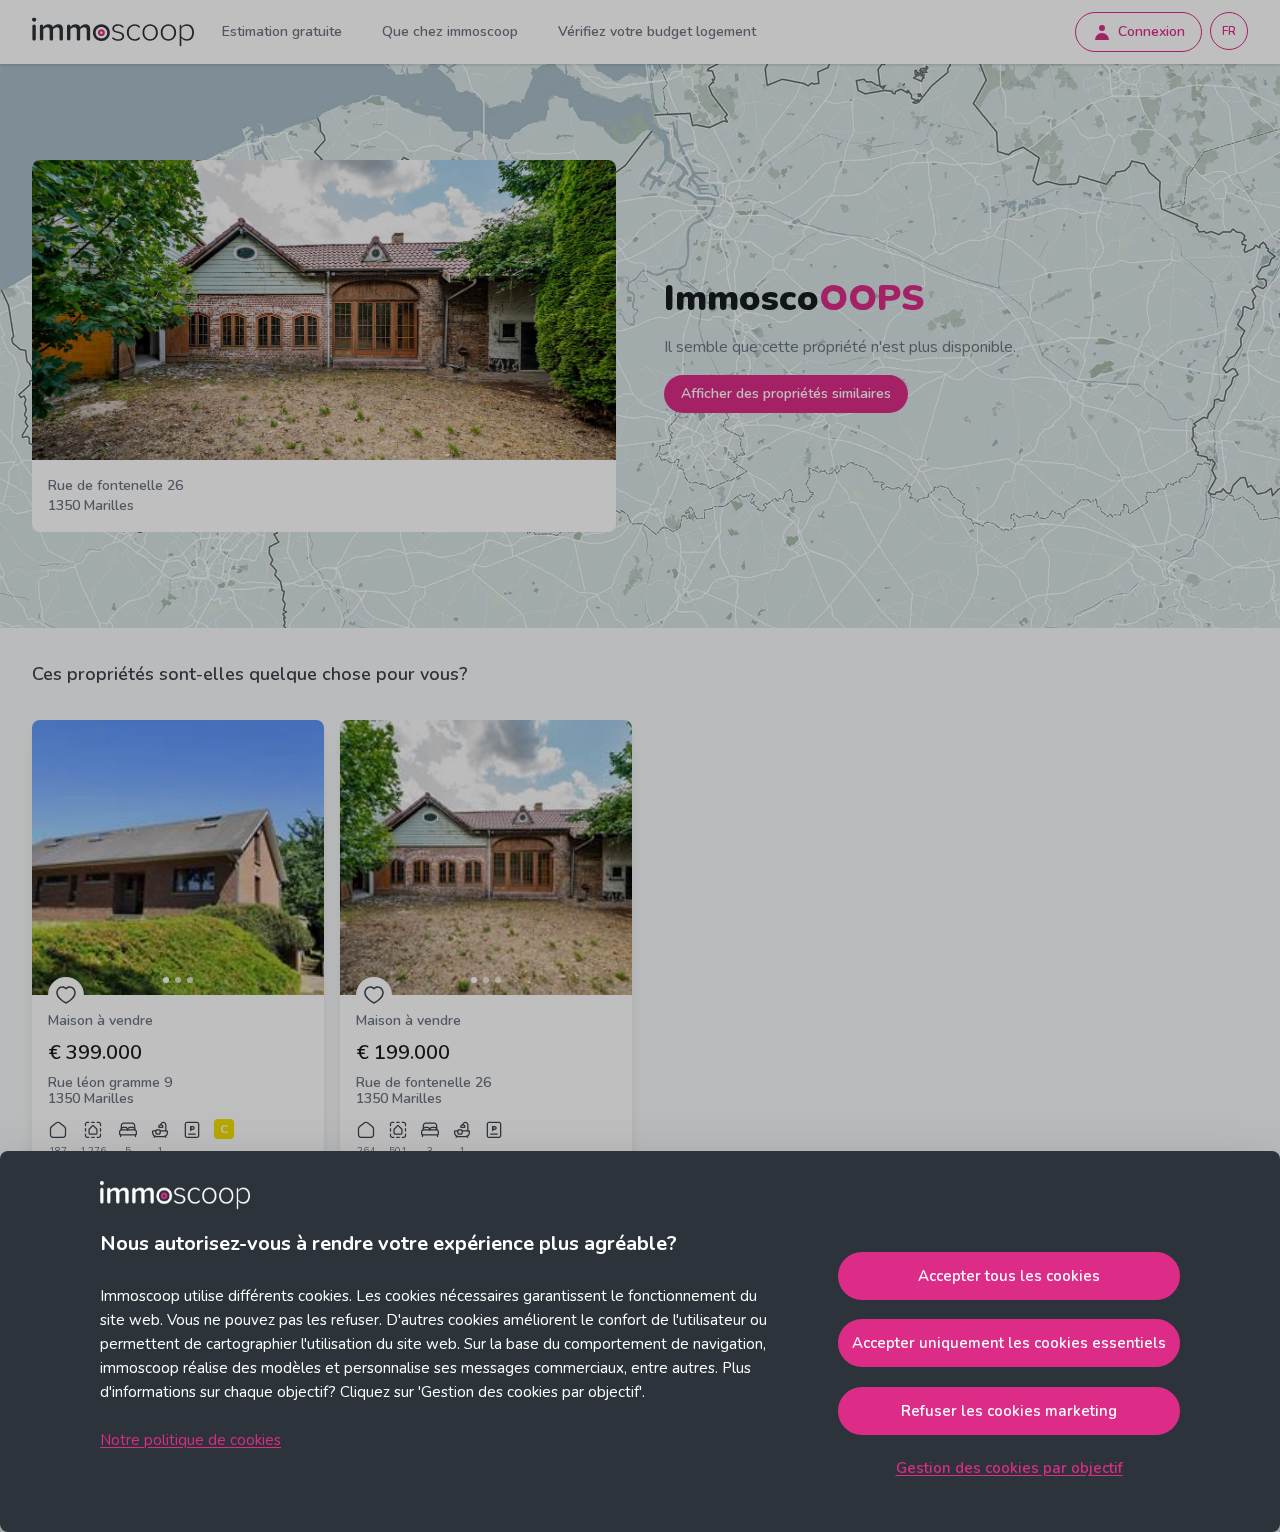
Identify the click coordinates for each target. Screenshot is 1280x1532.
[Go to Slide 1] (166, 980)
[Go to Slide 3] (190, 980)
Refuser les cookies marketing (1009, 1411)
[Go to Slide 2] (178, 980)
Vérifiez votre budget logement (657, 31)
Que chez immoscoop (450, 31)
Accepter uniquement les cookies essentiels (1009, 1343)
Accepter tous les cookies (1009, 1276)
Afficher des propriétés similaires (786, 393)
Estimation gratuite (282, 31)
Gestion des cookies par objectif (1009, 1468)
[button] (178, 857)
